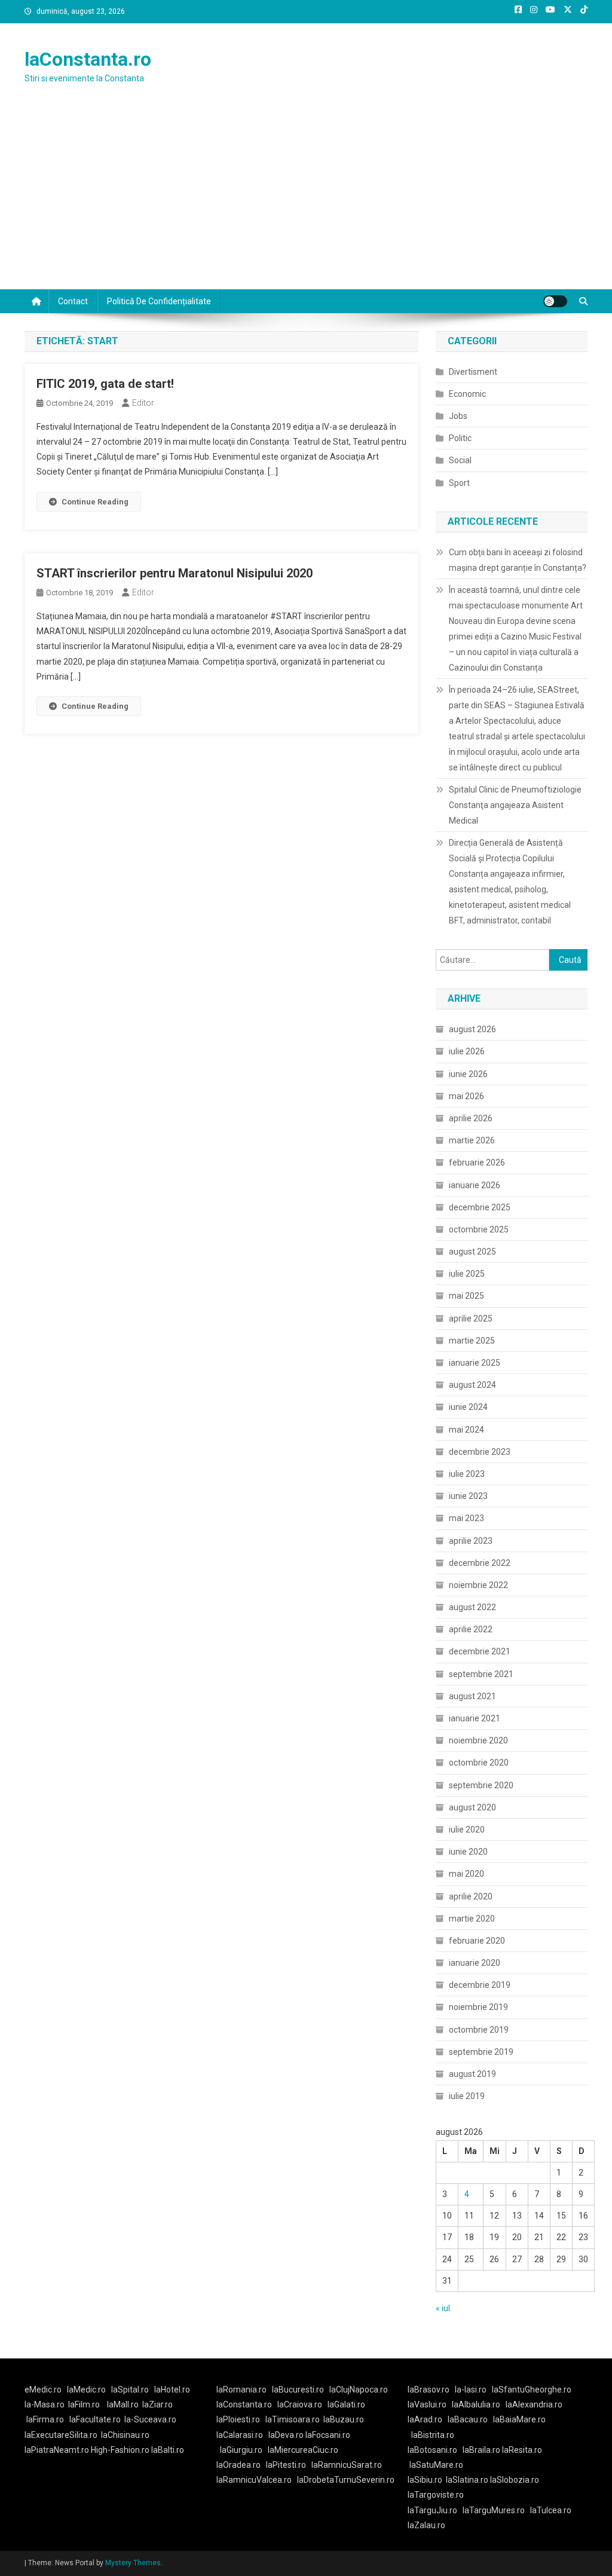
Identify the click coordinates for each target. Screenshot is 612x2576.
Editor (143, 403)
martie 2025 (472, 1341)
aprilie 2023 (471, 1541)
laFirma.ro (45, 2419)
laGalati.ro (346, 2404)
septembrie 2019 (481, 2052)
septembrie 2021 (481, 1674)
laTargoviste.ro (436, 2495)
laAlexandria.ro (534, 2404)
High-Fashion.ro (120, 2450)
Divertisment (473, 372)
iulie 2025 (467, 1274)
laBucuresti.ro (298, 2390)
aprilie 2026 (471, 1118)
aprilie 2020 (471, 1896)
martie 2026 (472, 1140)
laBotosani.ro (432, 2450)
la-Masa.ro (45, 2404)
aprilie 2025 (471, 1318)
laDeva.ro (286, 2435)
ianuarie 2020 (475, 1963)
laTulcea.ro (551, 2510)
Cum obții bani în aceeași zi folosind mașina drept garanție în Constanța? (518, 560)
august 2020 (472, 1807)
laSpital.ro (130, 2390)
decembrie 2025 (480, 1207)
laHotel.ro (172, 2390)
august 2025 (472, 1252)
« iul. (444, 2308)
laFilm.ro (84, 2404)
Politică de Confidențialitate (159, 301)
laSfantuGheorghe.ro (532, 2390)
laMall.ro (123, 2404)
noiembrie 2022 (478, 1585)
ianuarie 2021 (475, 1718)
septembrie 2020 (481, 1785)
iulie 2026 (467, 1051)
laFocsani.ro (328, 2435)
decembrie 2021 (480, 1651)
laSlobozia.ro (515, 2480)
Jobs (458, 416)
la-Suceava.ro (150, 2419)
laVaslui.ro (430, 2404)
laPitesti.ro (286, 2465)
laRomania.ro (241, 2390)
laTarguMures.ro (494, 2510)
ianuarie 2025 (475, 1363)
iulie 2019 (467, 2096)
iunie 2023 (468, 1496)
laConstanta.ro (88, 59)
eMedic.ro (43, 2390)
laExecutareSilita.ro (61, 2435)
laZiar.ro (157, 2404)
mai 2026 (466, 1096)
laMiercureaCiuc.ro (303, 2450)
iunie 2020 (468, 1852)
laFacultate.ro (95, 2419)
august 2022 (472, 1607)
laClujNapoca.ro (359, 2390)
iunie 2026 (468, 1074)
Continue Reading (95, 502)
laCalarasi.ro (240, 2435)
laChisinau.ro (125, 2435)
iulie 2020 (467, 1829)
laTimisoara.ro (293, 2419)
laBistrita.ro (433, 2435)
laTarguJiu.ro (435, 2510)
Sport (459, 483)
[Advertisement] (306, 200)
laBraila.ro (481, 2450)
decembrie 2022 (480, 1563)
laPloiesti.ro (238, 2419)
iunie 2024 (468, 1407)
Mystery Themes (133, 2563)
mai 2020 (466, 1874)
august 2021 (472, 1696)
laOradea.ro (238, 2465)
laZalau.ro (426, 2525)
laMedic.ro (87, 2390)
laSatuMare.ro (436, 2465)
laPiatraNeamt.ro (57, 2450)
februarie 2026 (477, 1162)
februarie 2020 (477, 1941)
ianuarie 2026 (475, 1185)
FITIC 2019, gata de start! (105, 384)
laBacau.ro (468, 2419)
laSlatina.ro (467, 2480)
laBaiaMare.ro (519, 2419)
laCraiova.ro (300, 2404)
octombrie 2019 (479, 2030)
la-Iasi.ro (471, 2390)
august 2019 (472, 2074)
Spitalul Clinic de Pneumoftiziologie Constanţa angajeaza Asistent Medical (515, 805)
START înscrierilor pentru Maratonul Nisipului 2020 (175, 573)
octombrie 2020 (479, 1763)
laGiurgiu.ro (244, 2450)
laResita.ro (522, 2450)
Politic (460, 438)
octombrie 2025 (479, 1229)
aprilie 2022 (471, 1629)
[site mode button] (555, 301)
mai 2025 (466, 1296)
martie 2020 (472, 1919)
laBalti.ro (168, 2450)
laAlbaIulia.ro (476, 2404)
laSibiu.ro (425, 2480)
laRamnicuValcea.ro (254, 2480)
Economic (467, 394)
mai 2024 (466, 1430)
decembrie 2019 (480, 1985)
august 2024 (472, 1385)
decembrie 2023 (480, 1452)
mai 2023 (466, 1518)
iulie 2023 (467, 1474)
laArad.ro (425, 2419)
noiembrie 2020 (478, 1740)
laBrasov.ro (429, 2390)
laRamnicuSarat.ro (347, 2465)
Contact (73, 301)
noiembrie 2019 (478, 2007)
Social (460, 460)
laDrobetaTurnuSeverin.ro (346, 2480)
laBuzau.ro (344, 2419)
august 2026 (472, 1029)
